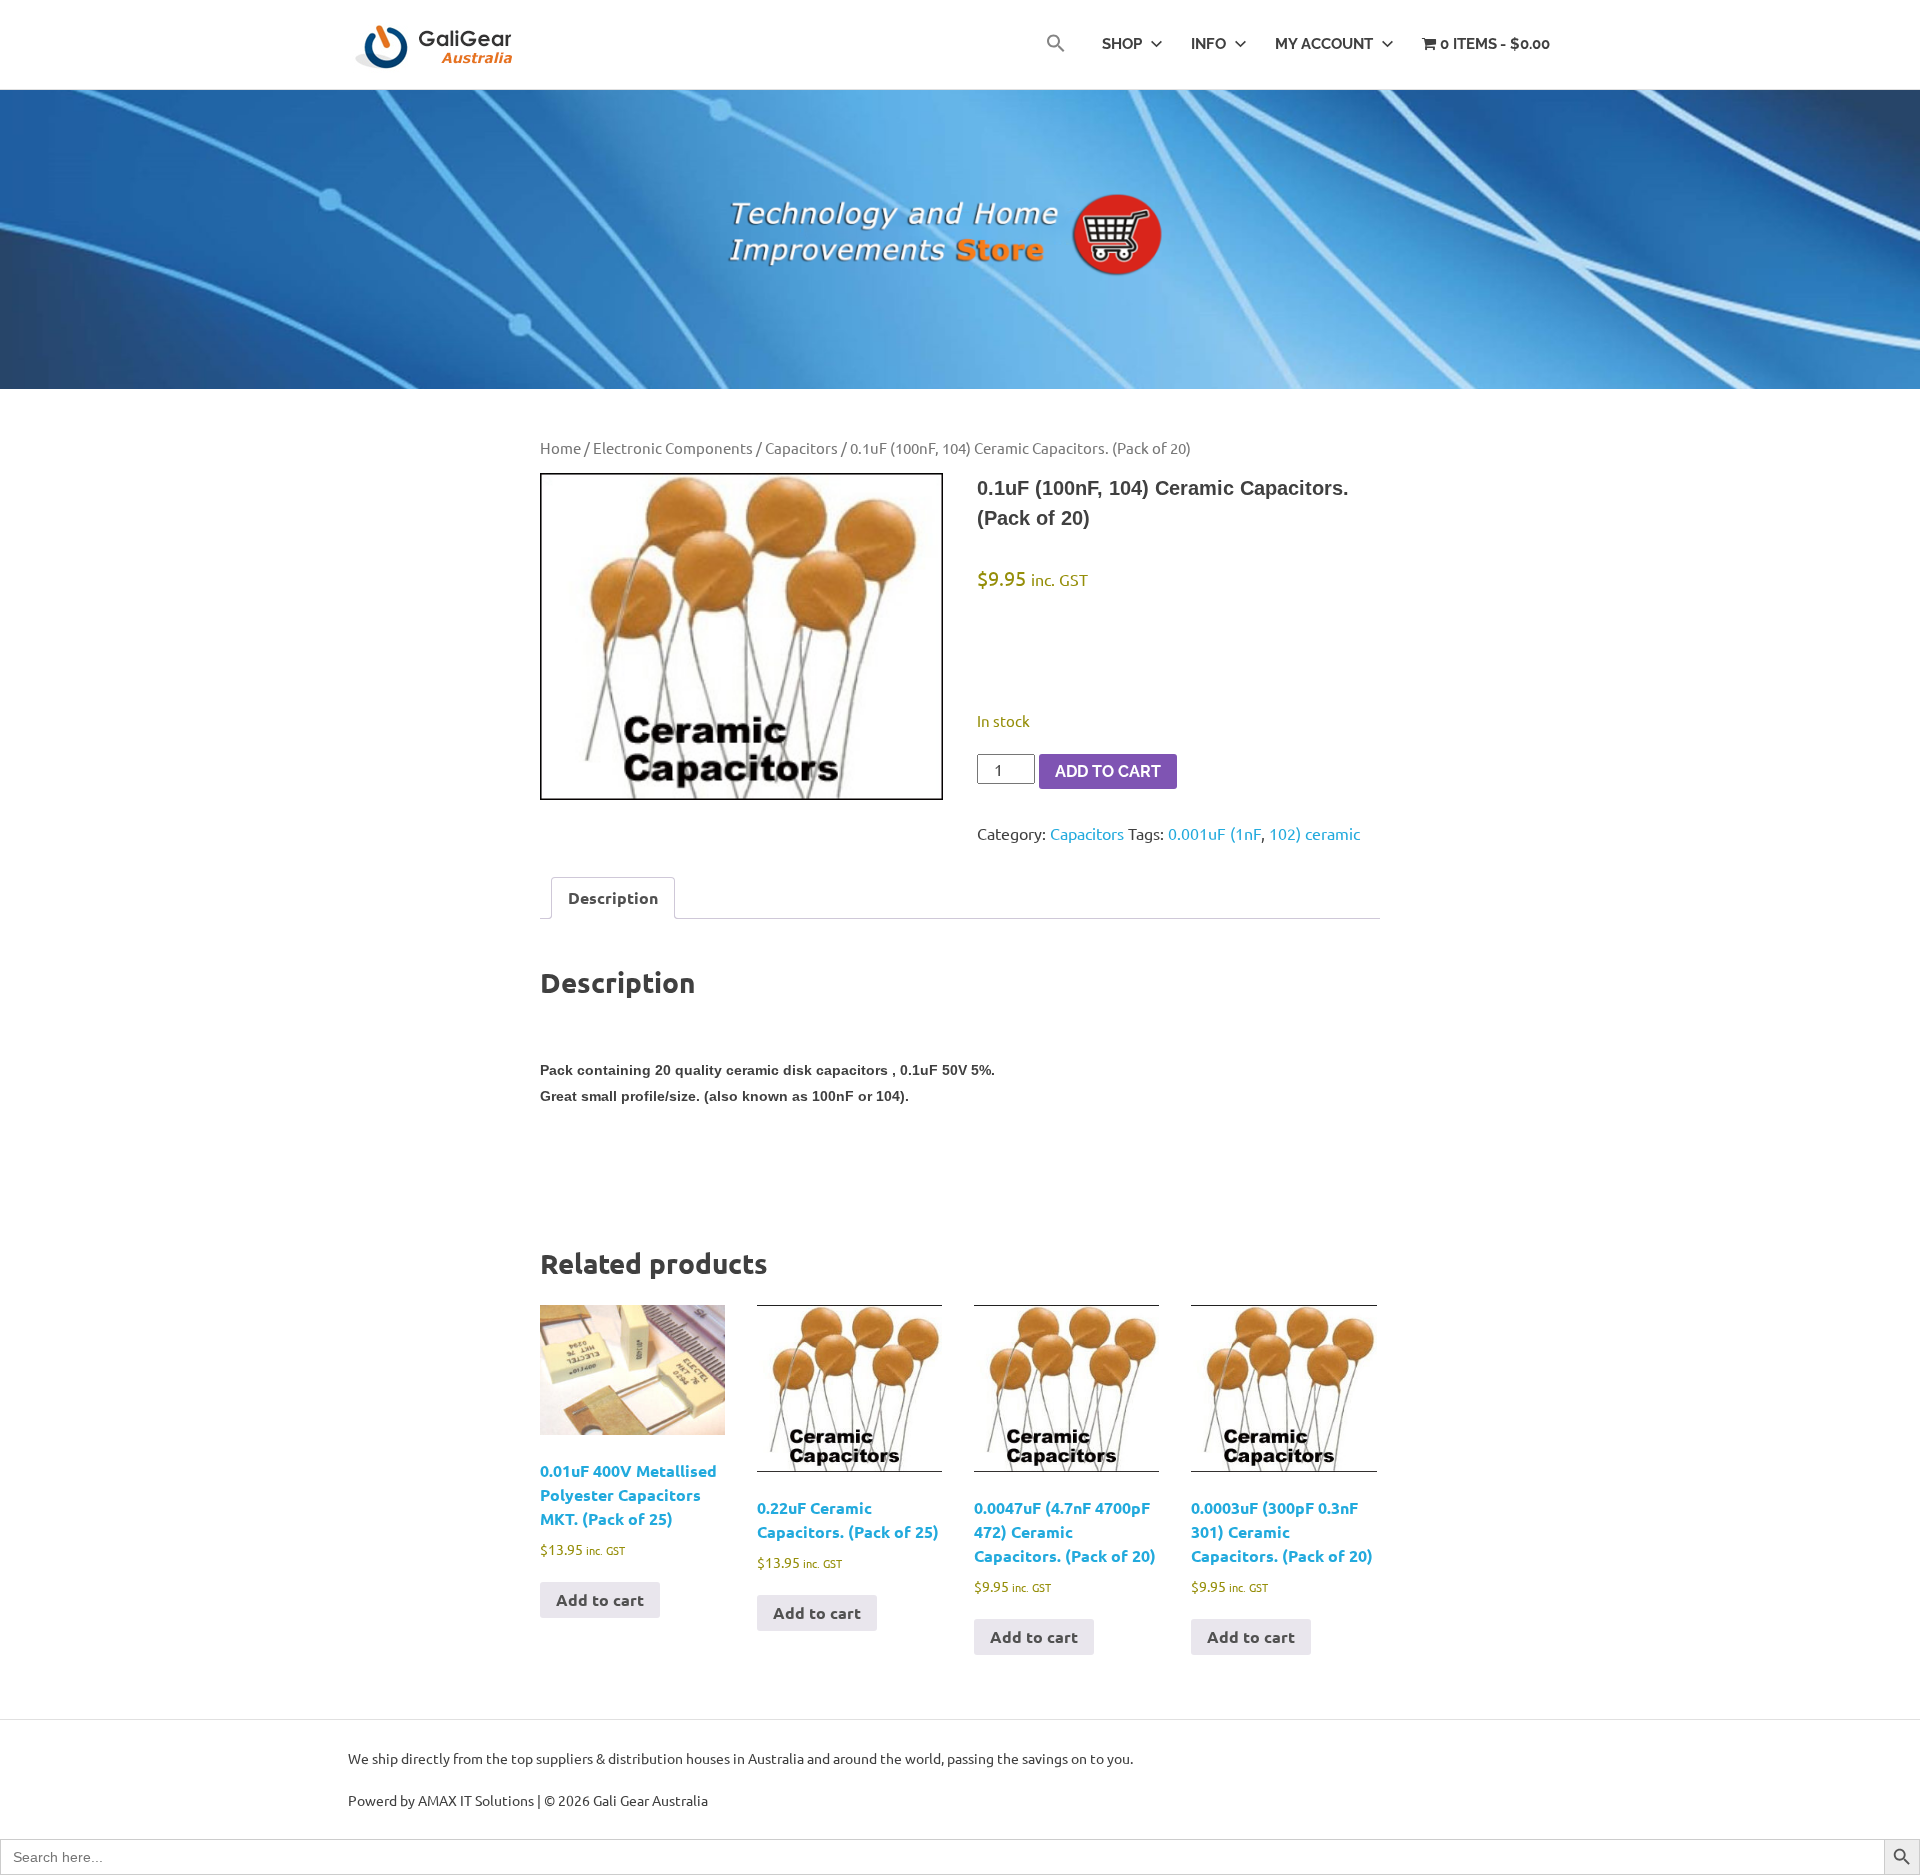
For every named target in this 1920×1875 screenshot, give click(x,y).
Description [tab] (613, 897)
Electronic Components (673, 447)
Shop (1122, 44)
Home (560, 447)
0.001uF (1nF (1214, 833)
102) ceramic (1314, 833)
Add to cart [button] (600, 1599)
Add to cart (1108, 771)
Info (1208, 44)
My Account (1324, 44)
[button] (1056, 44)
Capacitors (801, 447)
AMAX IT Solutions (476, 1800)
